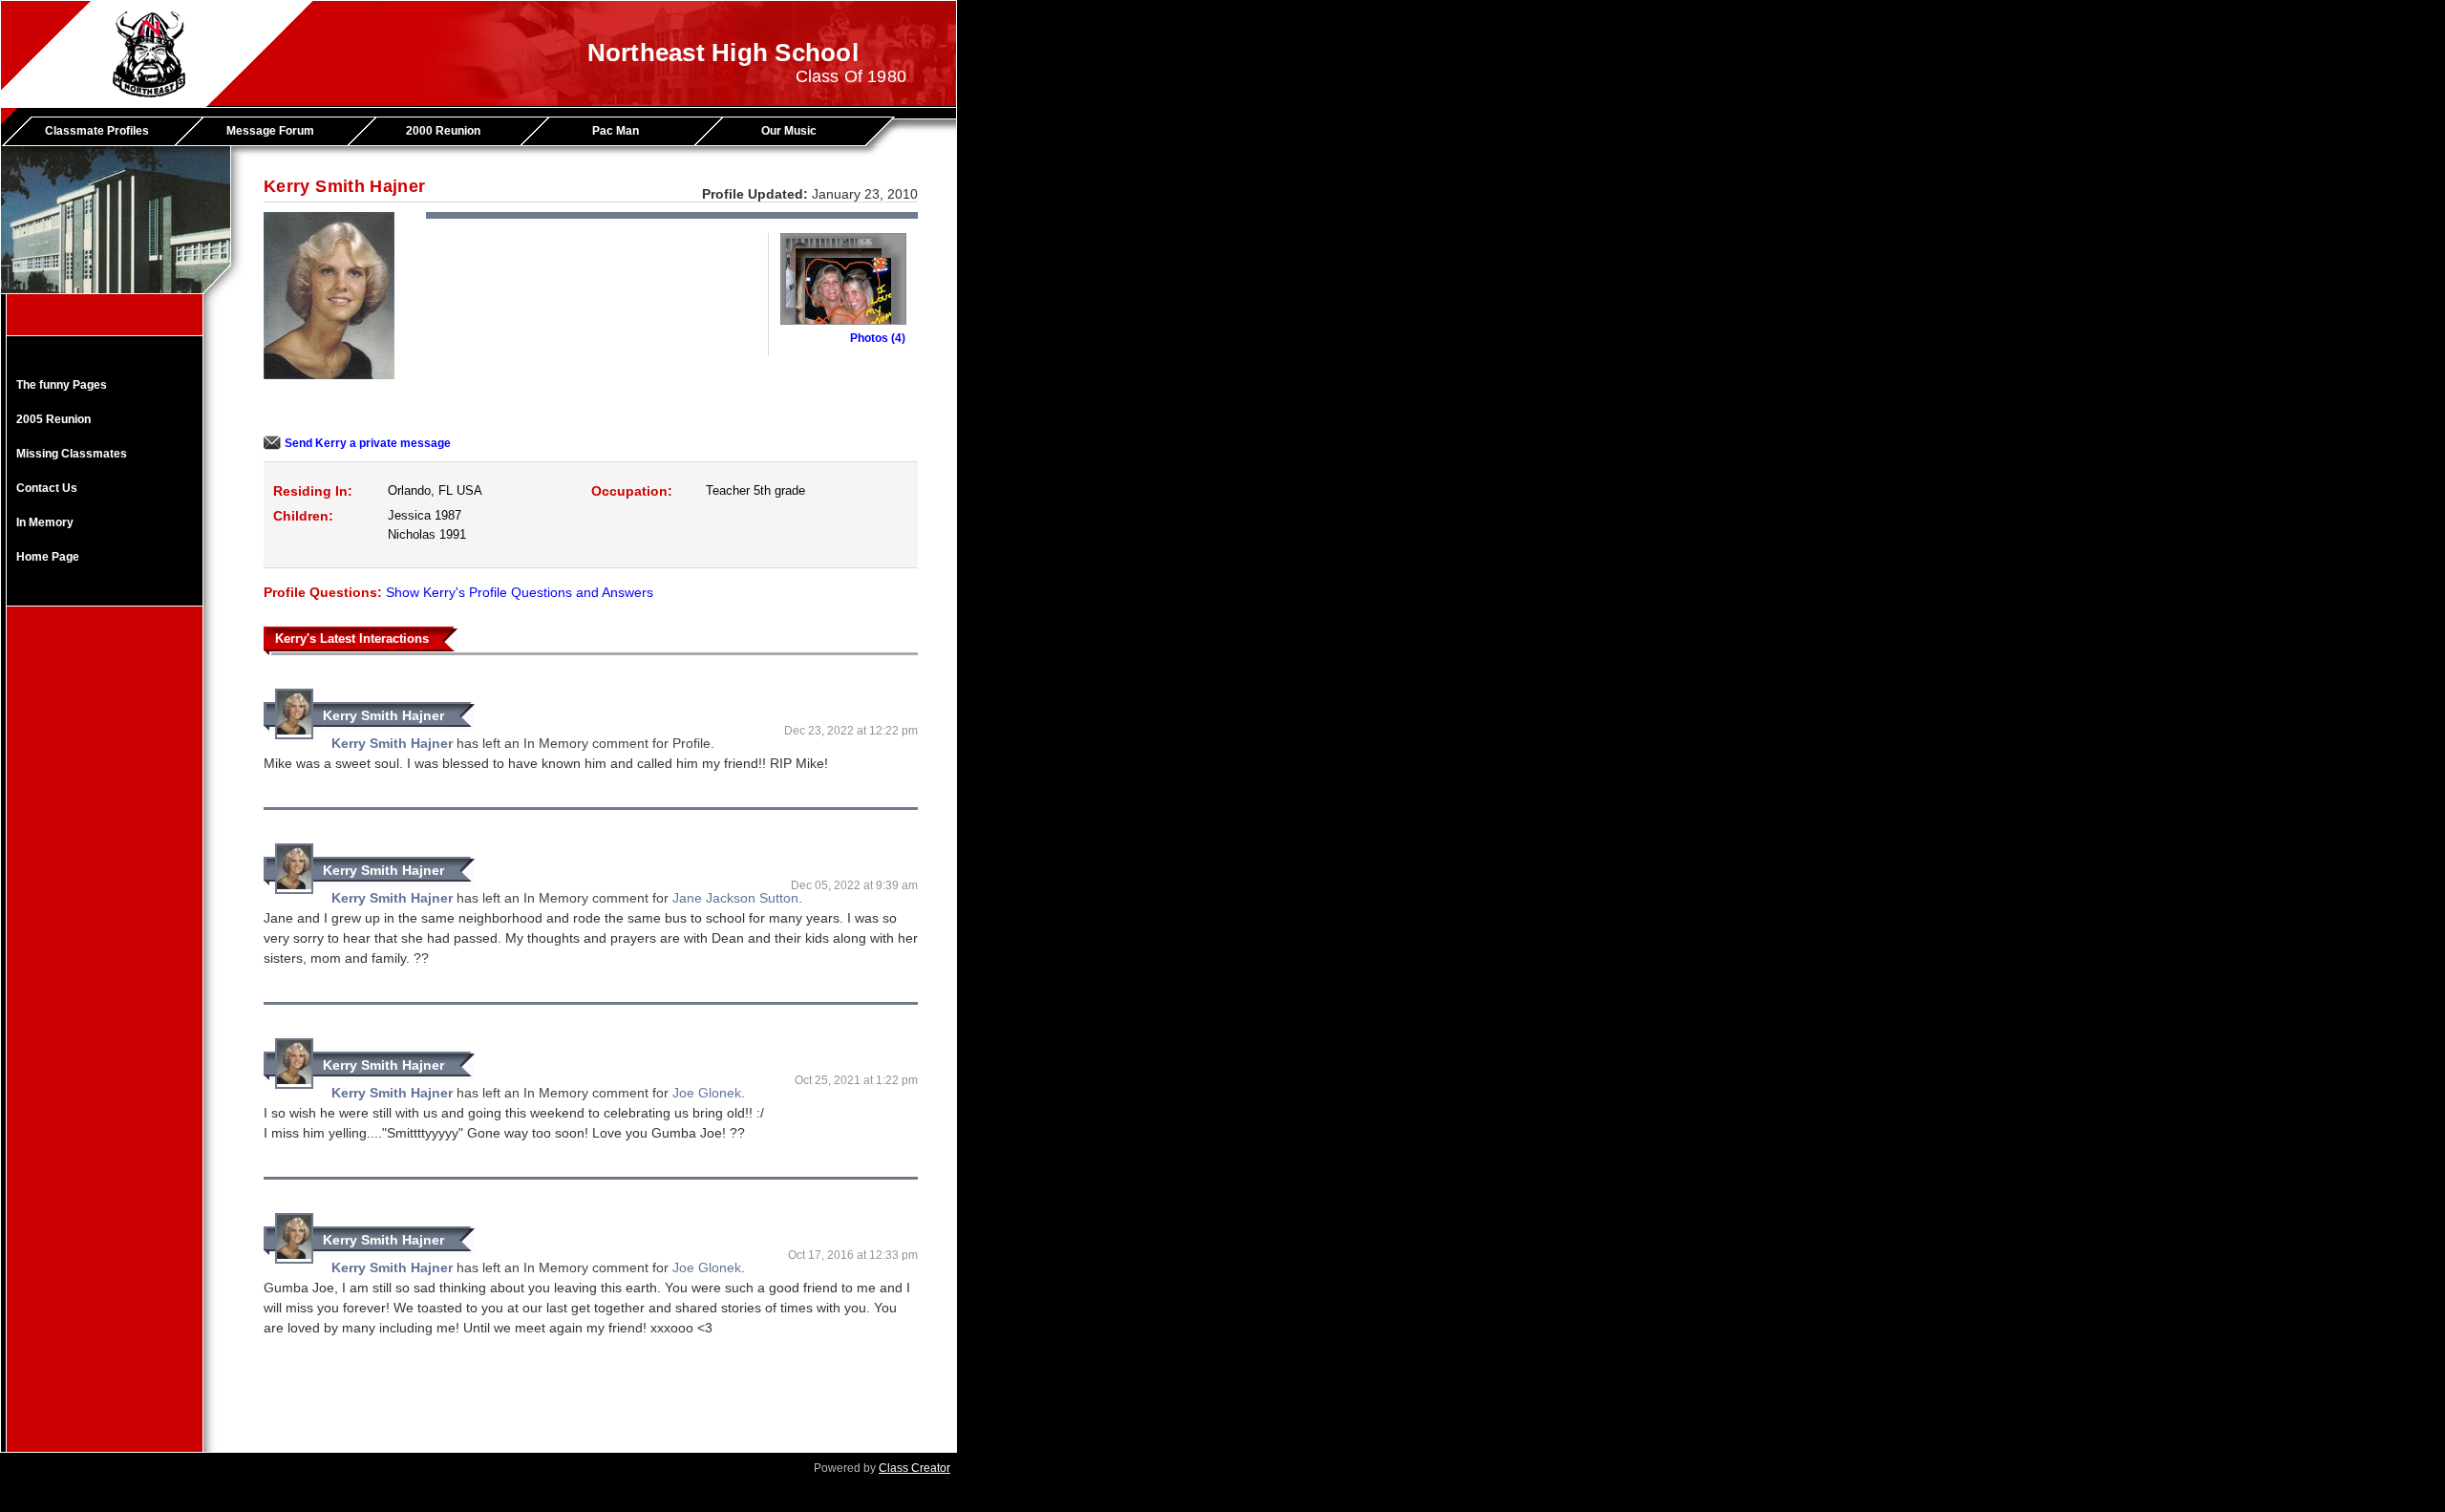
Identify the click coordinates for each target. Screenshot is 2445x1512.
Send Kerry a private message (368, 443)
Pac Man (616, 131)
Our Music (789, 131)
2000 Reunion (443, 131)
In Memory (45, 522)
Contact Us (47, 488)
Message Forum (270, 131)
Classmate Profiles (97, 131)
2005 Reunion (53, 419)
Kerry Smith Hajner (383, 715)
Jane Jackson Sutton (735, 898)
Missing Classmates (72, 454)
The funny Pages (62, 385)
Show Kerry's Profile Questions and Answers (520, 592)
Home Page (48, 557)
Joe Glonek (707, 1093)
